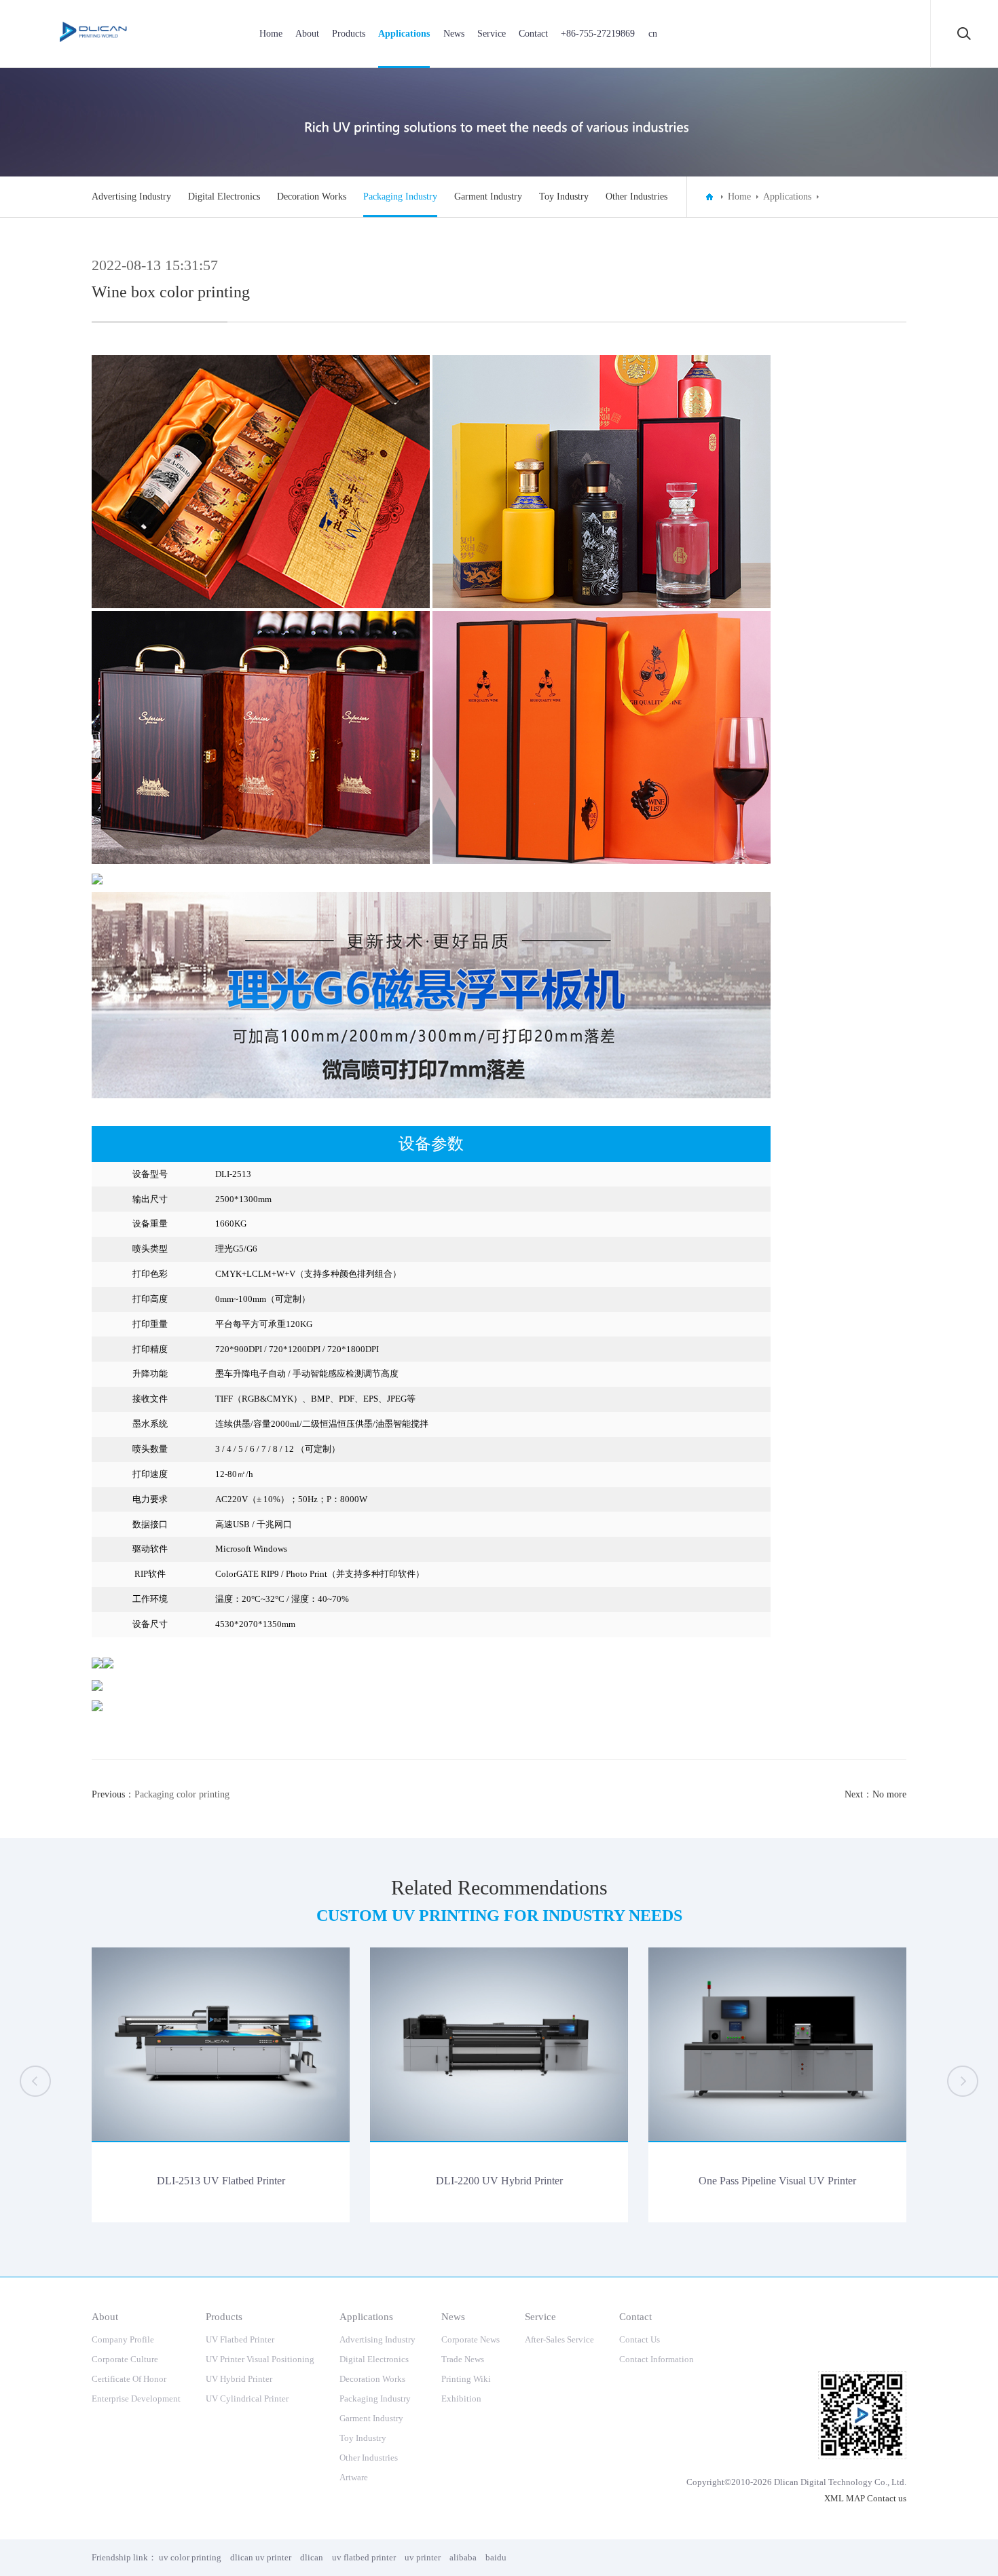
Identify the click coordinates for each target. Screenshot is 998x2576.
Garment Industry (488, 197)
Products (349, 34)
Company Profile (123, 2339)
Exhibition (461, 2398)
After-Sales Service (559, 2339)
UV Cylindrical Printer (247, 2398)
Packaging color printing (182, 1794)
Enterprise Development (136, 2398)
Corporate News (470, 2339)
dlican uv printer (261, 2557)
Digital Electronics (224, 197)
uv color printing (190, 2557)
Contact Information (657, 2359)
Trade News (463, 2359)
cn (653, 34)
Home (271, 34)
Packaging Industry (400, 197)
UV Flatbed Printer (240, 2339)
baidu (496, 2557)
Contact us (887, 2498)
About (307, 34)
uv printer (423, 2557)
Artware (354, 2477)
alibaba (463, 2557)
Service (492, 34)
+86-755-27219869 (598, 34)
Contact (533, 34)
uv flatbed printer (364, 2557)
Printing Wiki (466, 2379)
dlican (312, 2557)
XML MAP (845, 2498)
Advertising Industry (131, 197)
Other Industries (636, 197)
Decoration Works (312, 197)
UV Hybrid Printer (239, 2379)
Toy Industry (564, 197)
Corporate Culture (125, 2359)
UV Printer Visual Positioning (260, 2359)
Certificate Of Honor (129, 2379)
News (454, 34)
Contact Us (640, 2339)
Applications (404, 34)
